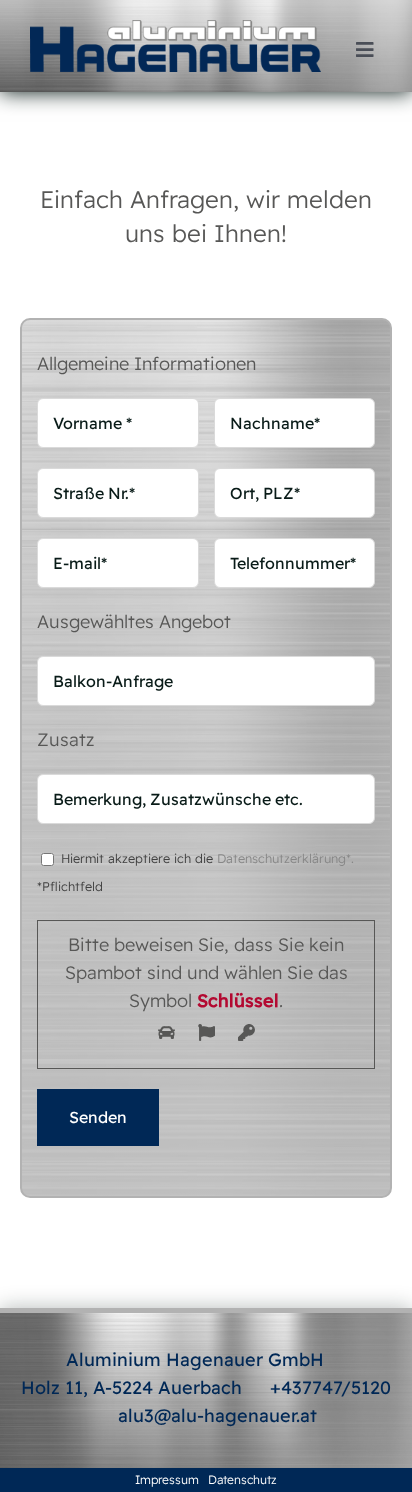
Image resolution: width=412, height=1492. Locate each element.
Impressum (167, 1479)
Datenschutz (242, 1479)
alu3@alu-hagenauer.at (217, 1415)
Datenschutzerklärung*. (285, 858)
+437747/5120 (330, 1387)
